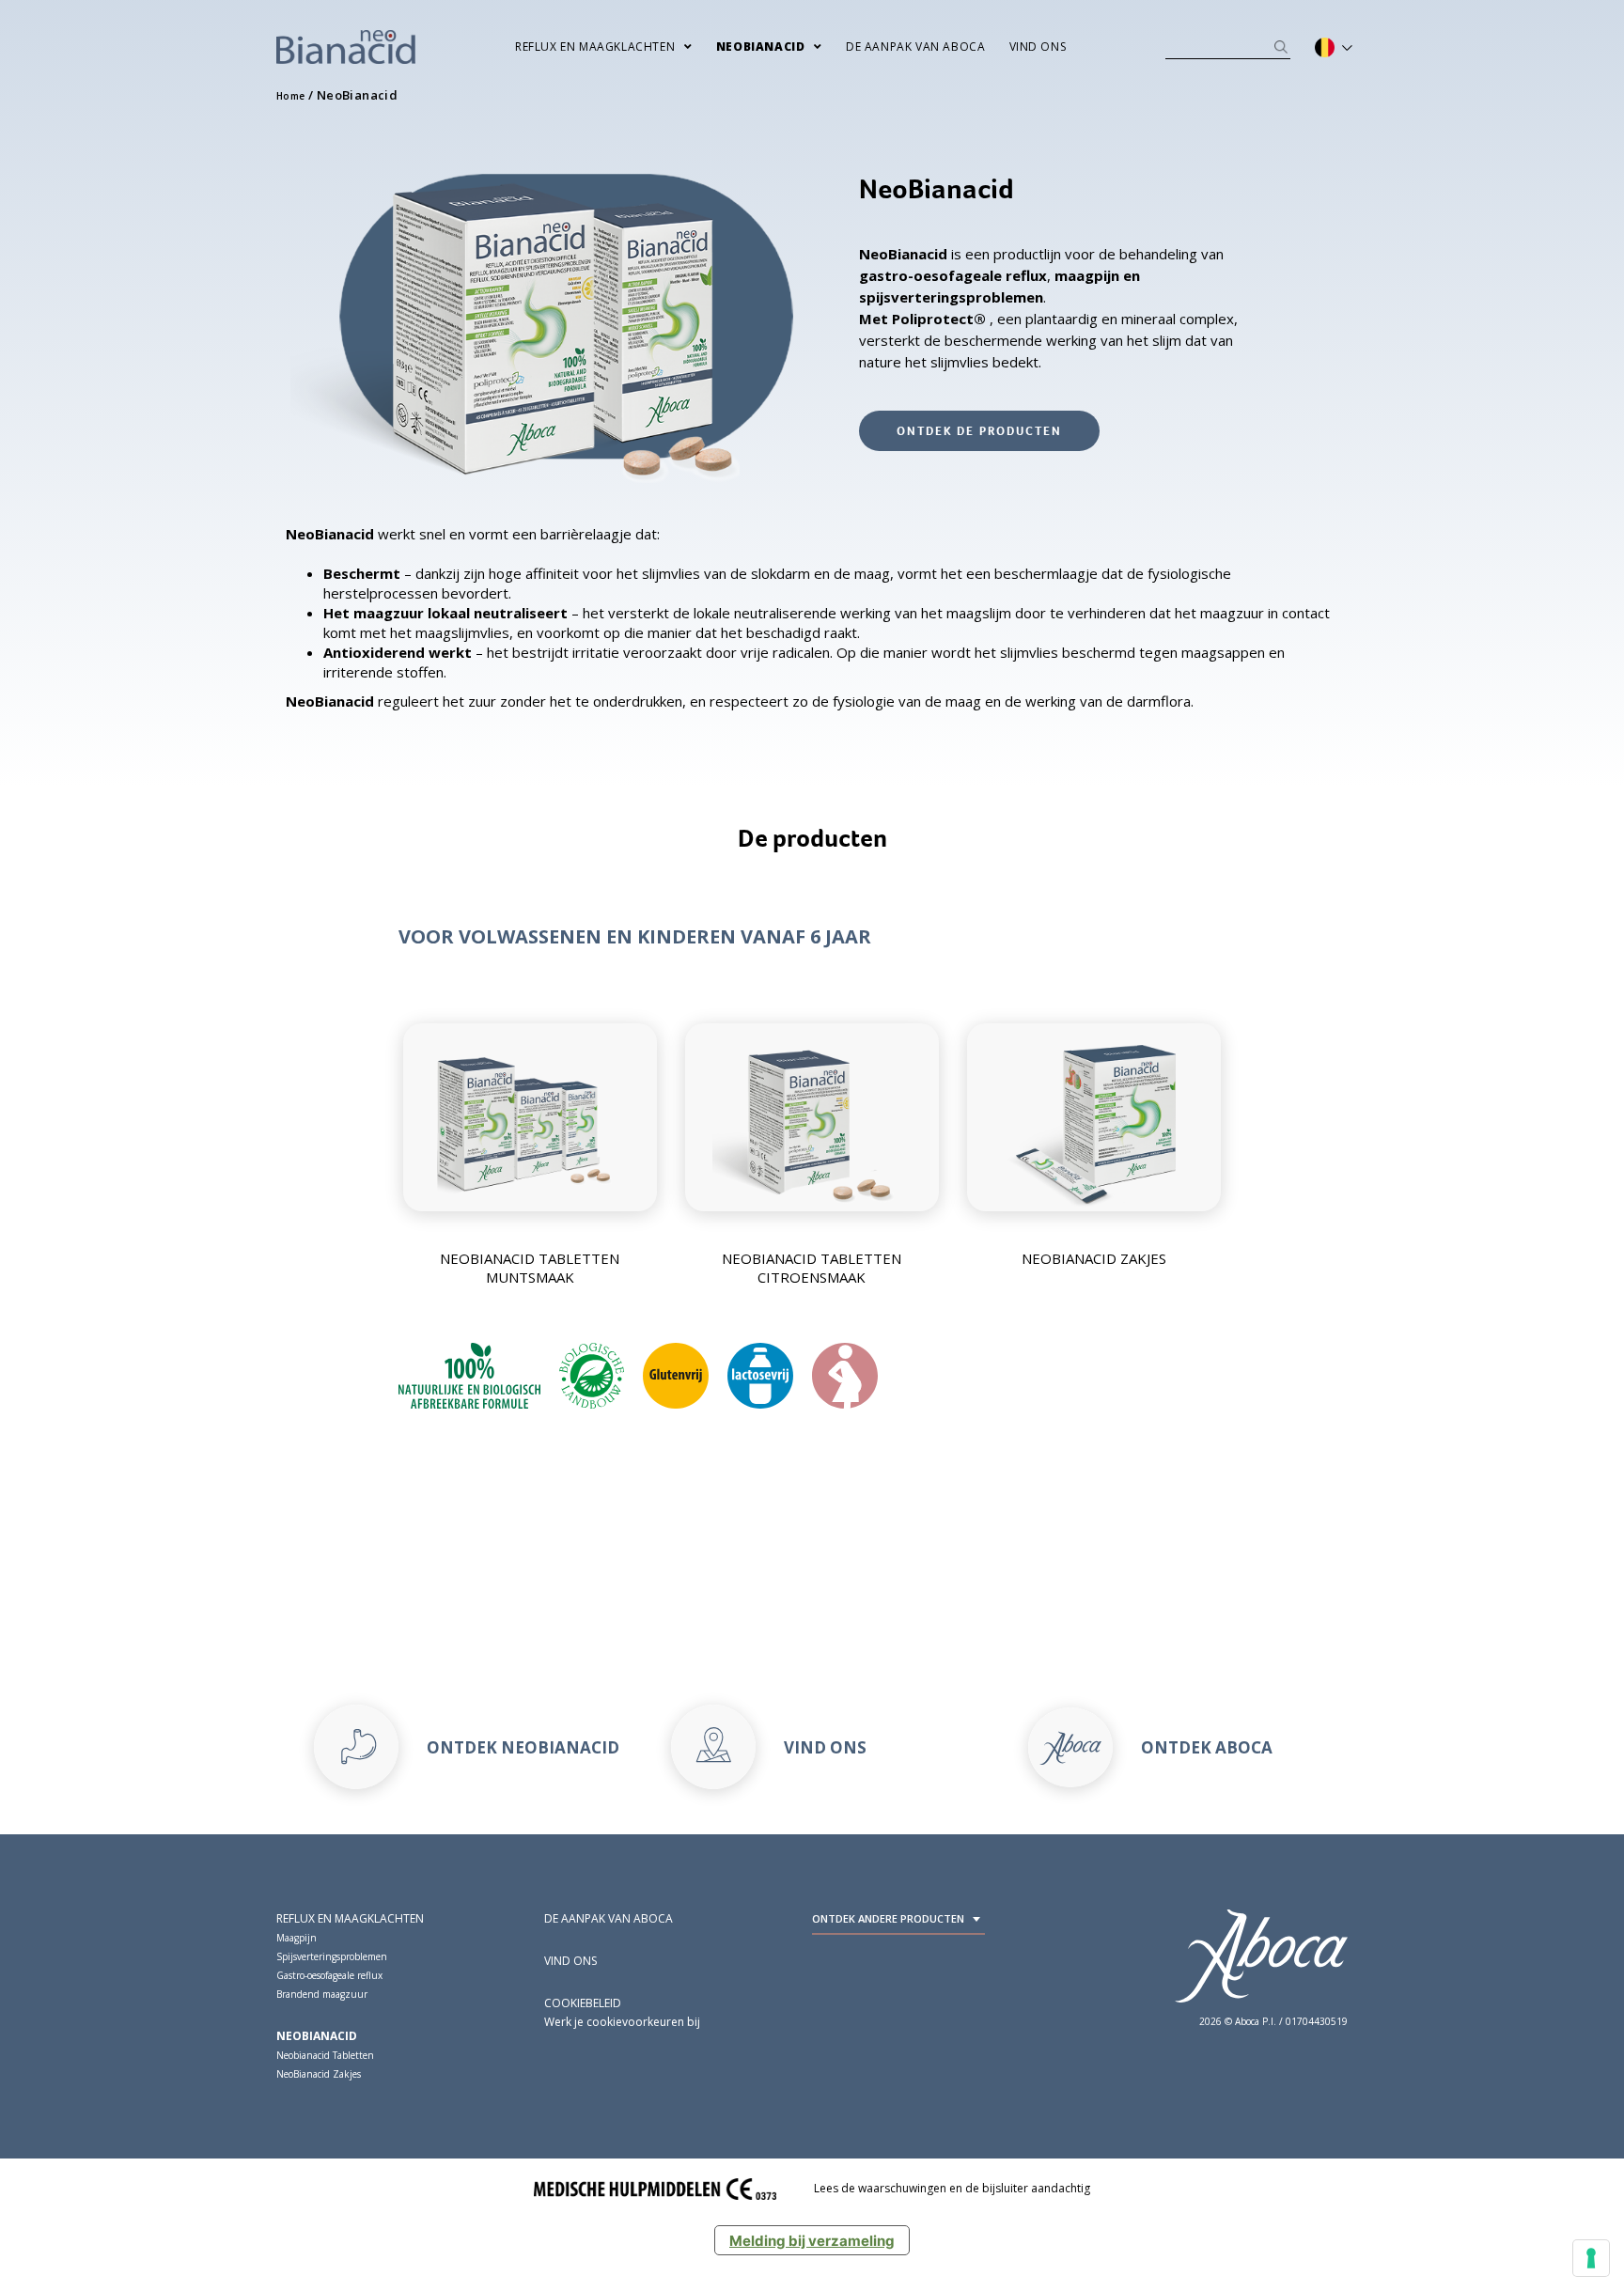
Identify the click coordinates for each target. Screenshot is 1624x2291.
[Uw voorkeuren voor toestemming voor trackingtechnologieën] (1591, 2258)
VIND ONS (825, 1747)
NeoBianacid (317, 2036)
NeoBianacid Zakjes (319, 2074)
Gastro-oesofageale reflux (329, 1975)
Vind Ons (1038, 47)
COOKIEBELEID (583, 2003)
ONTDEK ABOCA (1207, 1747)
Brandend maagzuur (322, 1994)
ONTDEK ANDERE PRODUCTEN (888, 1918)
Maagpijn (297, 1938)
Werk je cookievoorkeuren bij (622, 2022)
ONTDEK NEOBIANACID (523, 1747)
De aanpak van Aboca (915, 47)
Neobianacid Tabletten (325, 2055)
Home (291, 96)
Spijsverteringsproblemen (332, 1956)
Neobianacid (761, 47)
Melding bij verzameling (812, 2241)
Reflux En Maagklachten (595, 47)
